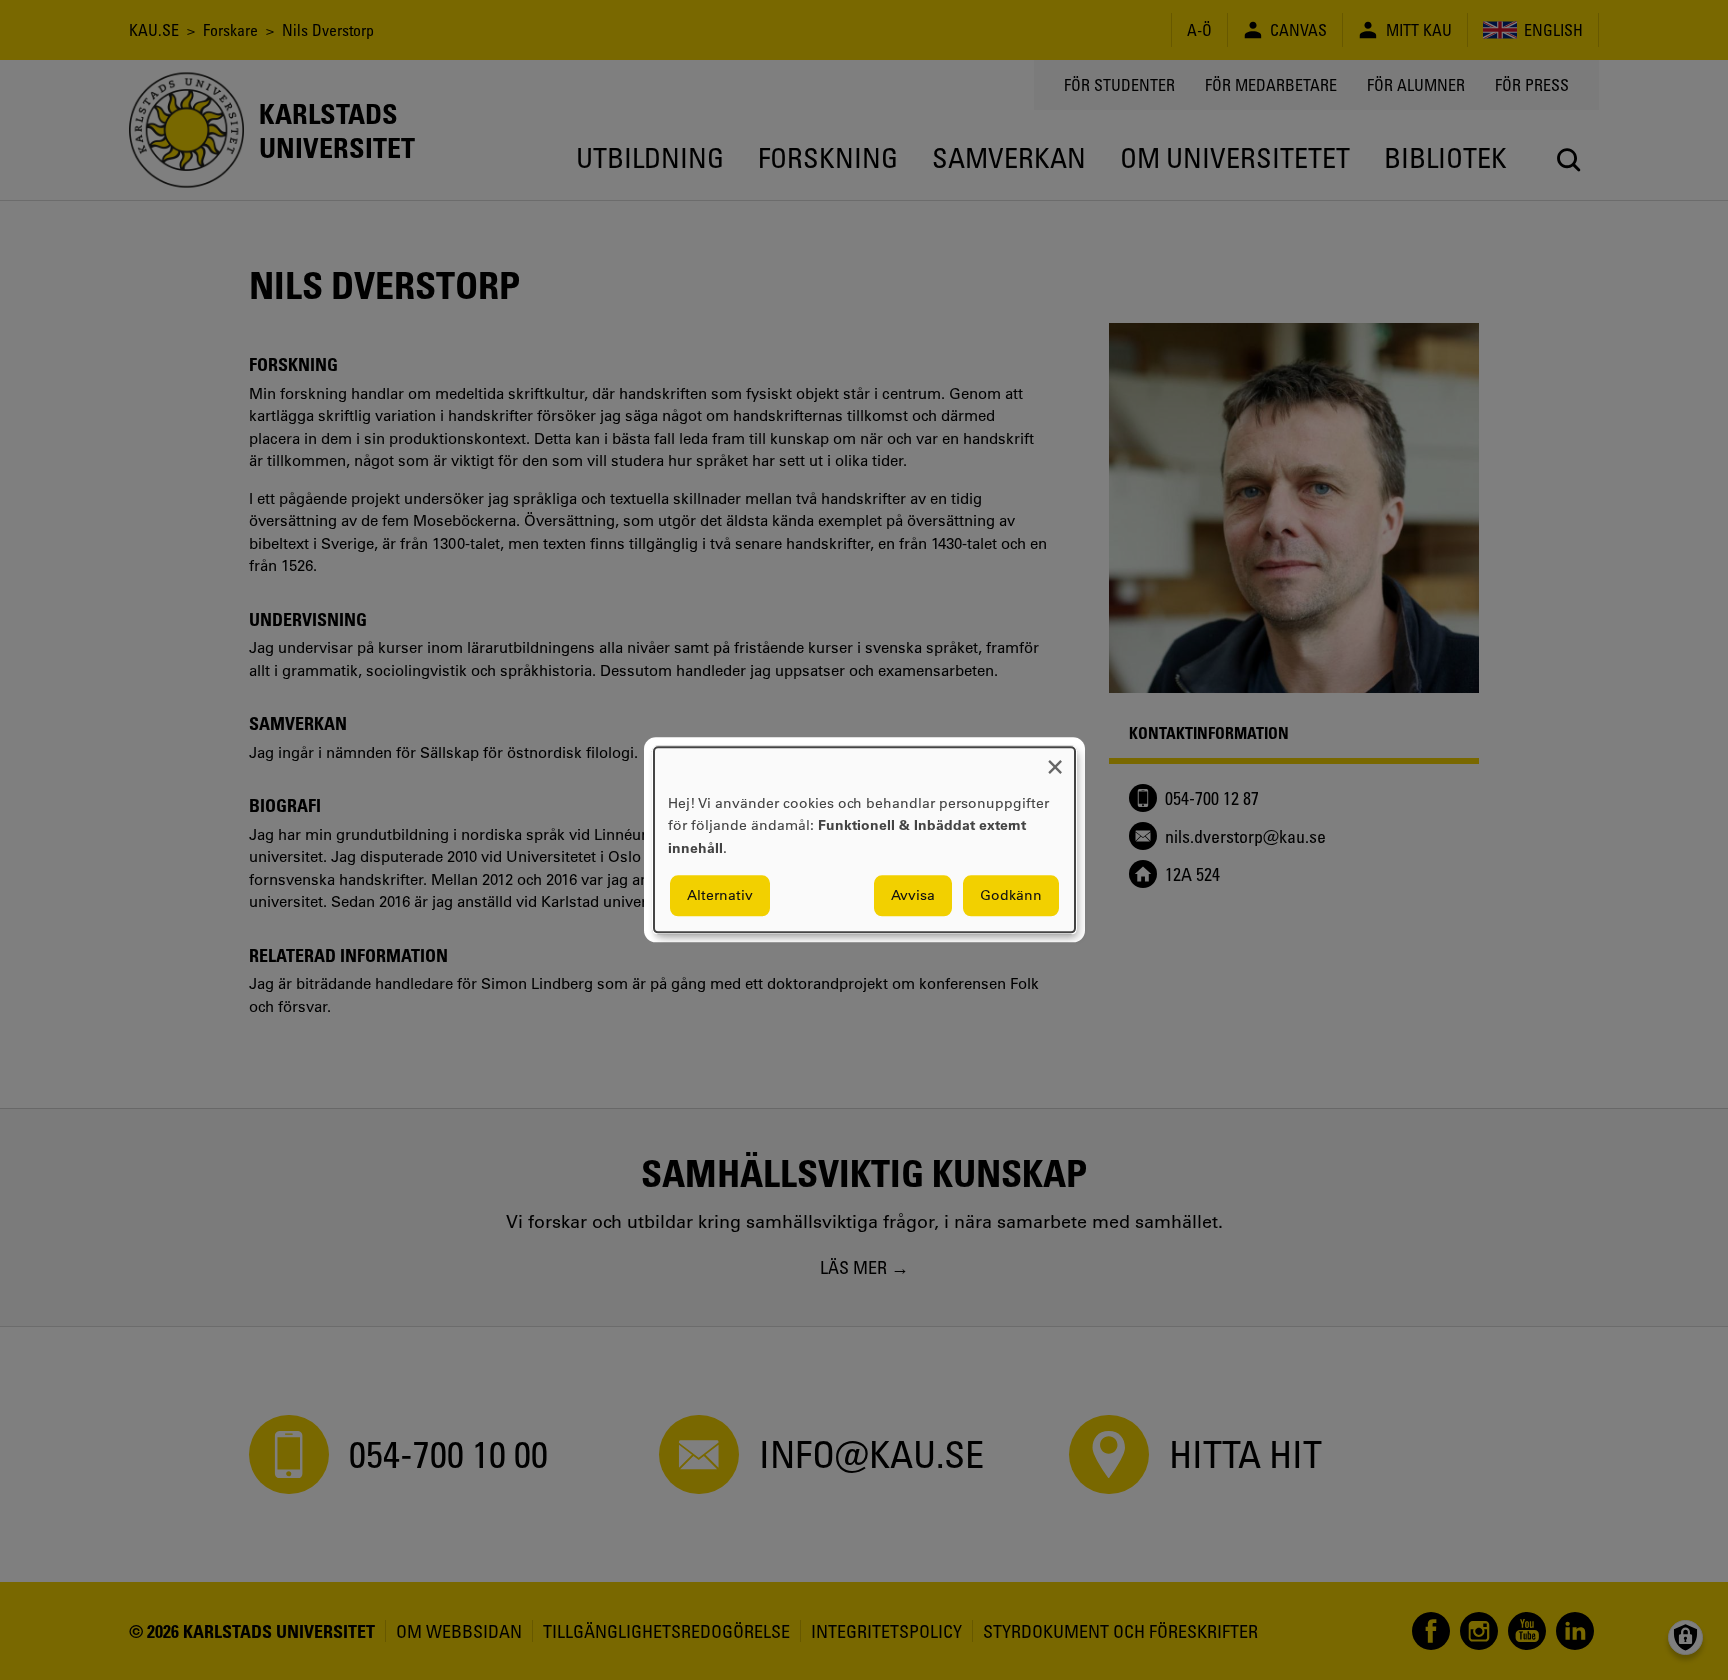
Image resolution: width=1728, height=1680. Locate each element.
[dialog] (864, 839)
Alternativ (720, 896)
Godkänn (1011, 896)
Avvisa (913, 896)
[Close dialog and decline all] (1055, 759)
